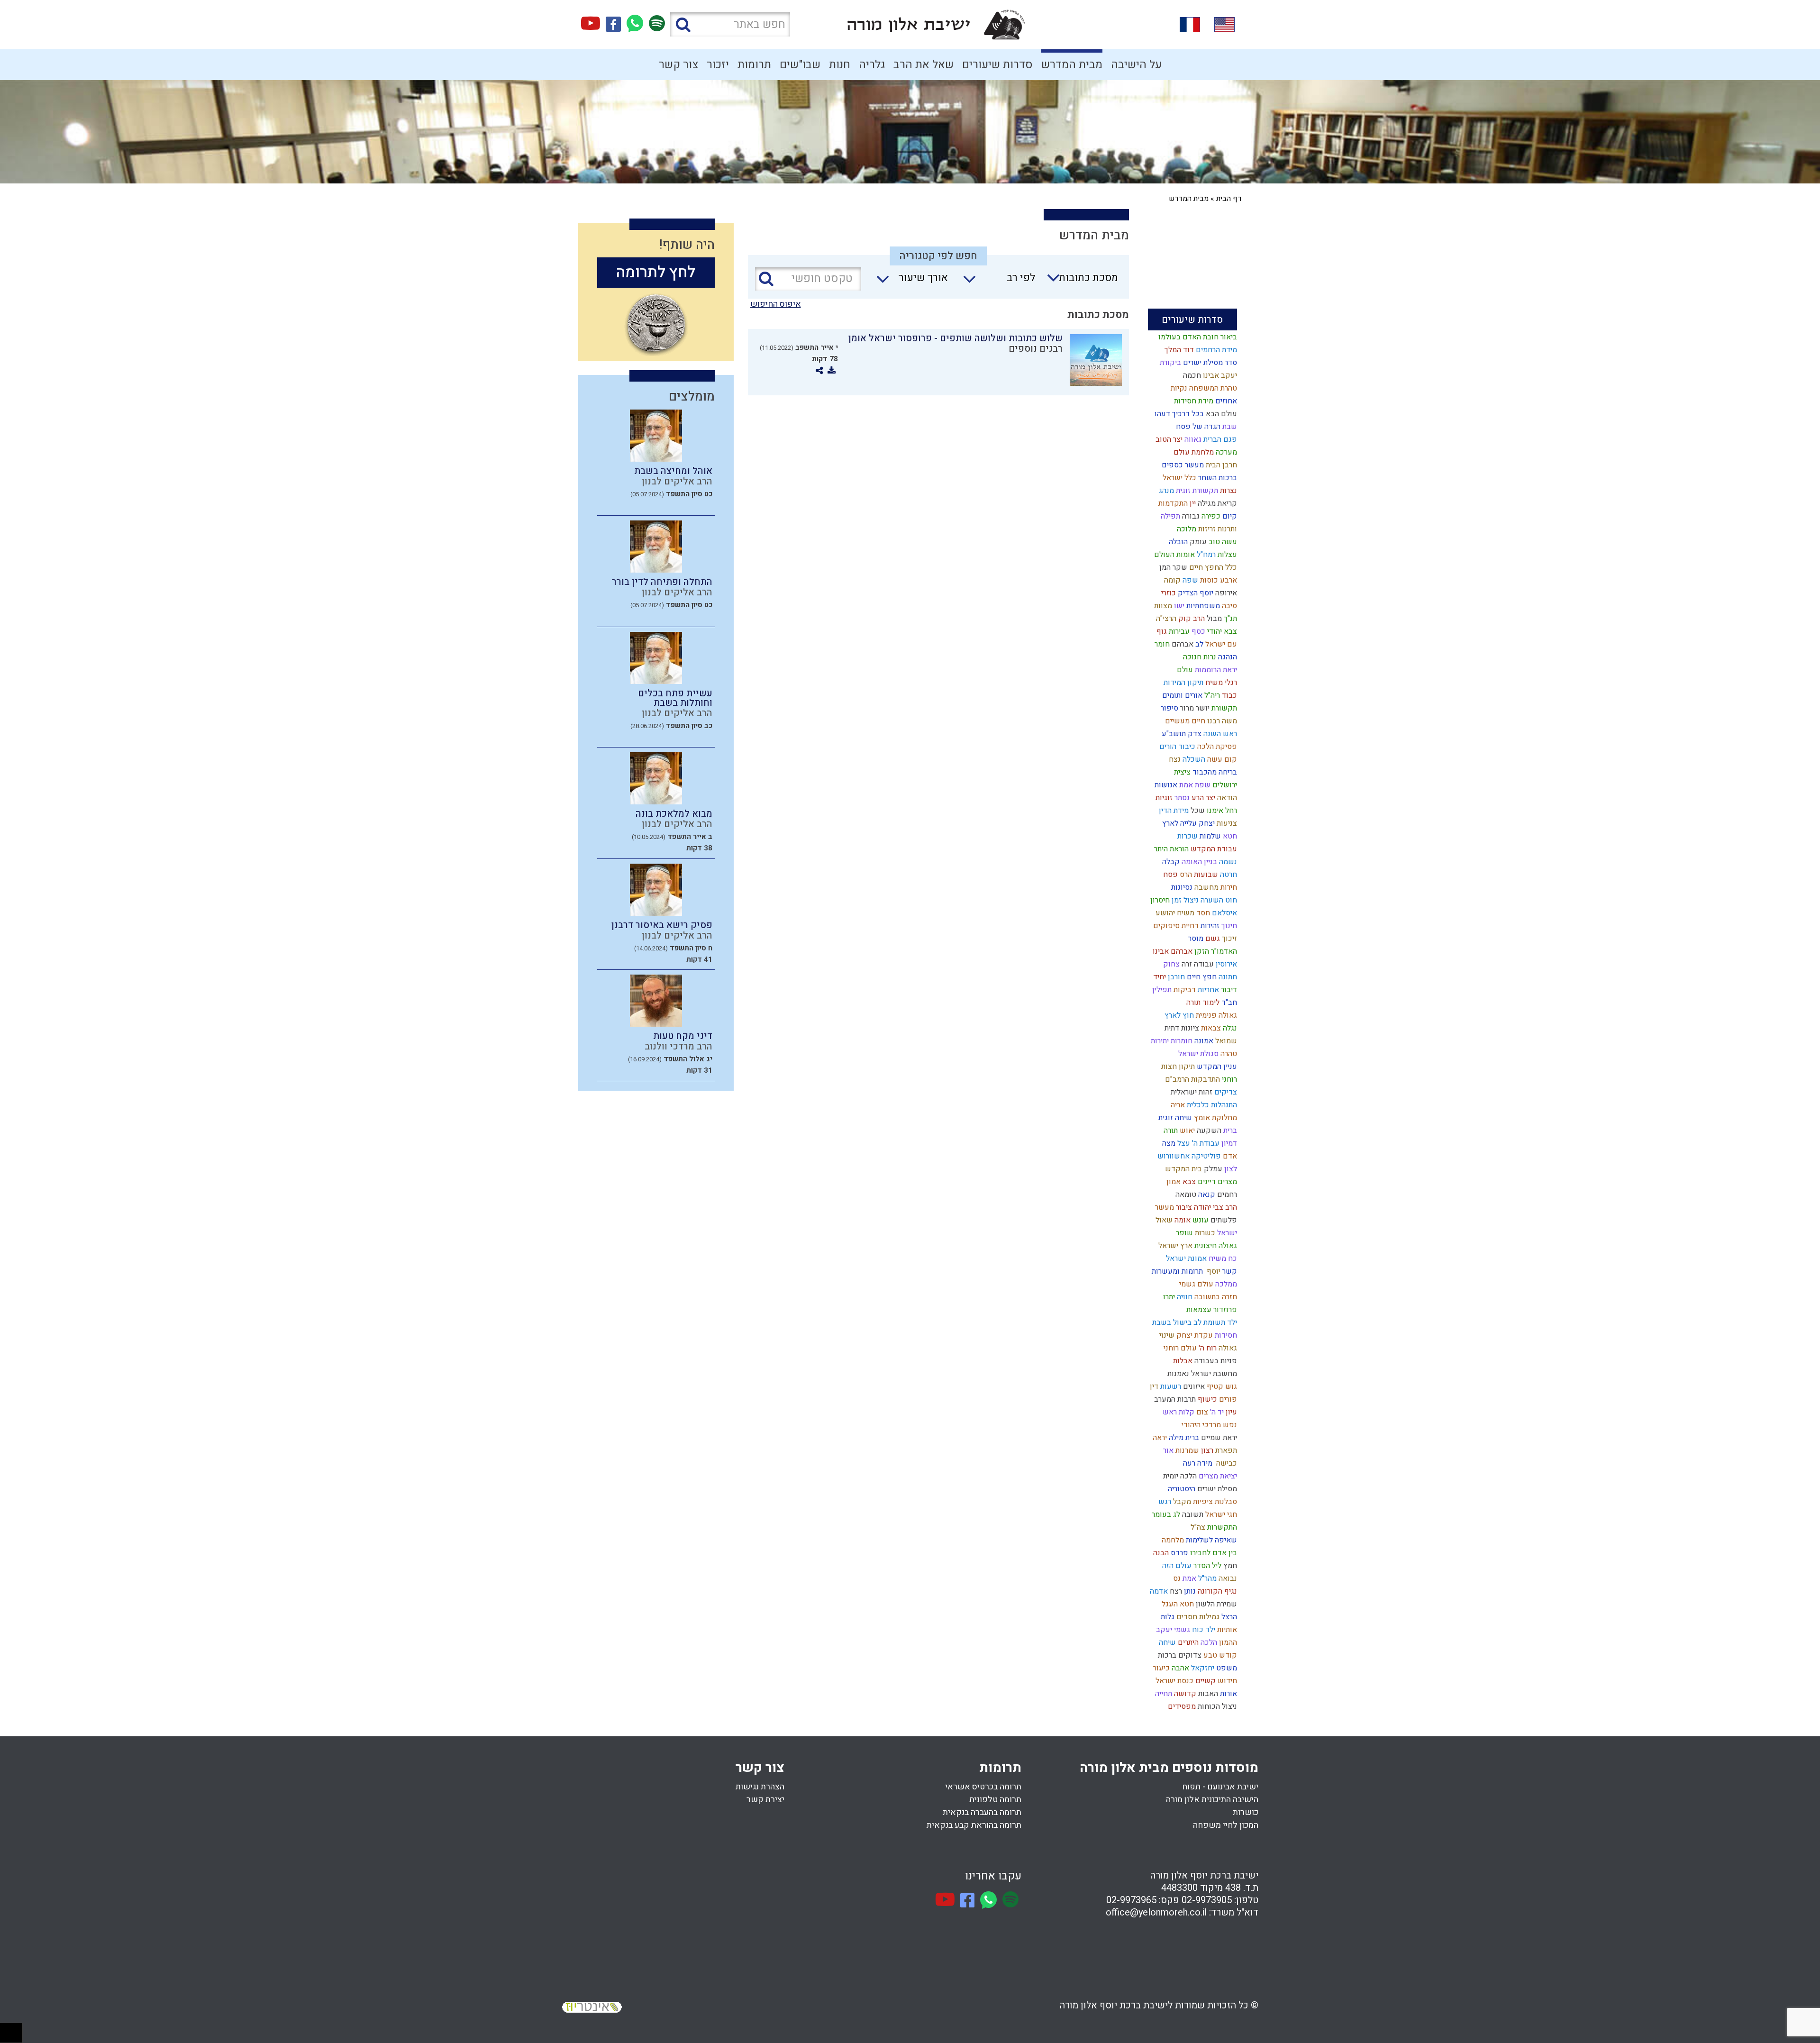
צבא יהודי (1221, 631)
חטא (1229, 836)
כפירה (1210, 516)
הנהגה (1227, 657)
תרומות (754, 65)
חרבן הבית (1220, 465)
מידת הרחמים (1215, 350)
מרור (1186, 708)
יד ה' (1216, 1412)
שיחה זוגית (1174, 1118)
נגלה (1229, 1028)
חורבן (1175, 977)
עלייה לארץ (1178, 823)
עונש (1200, 1220)
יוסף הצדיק (1195, 593)
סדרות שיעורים (997, 65)
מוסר (1195, 939)
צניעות (1226, 823)
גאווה (1192, 439)
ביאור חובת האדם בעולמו (1197, 337)
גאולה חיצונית (1215, 1246)
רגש (1164, 1502)
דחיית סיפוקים (1175, 926)
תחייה (1163, 1694)
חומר (1161, 644)
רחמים (1226, 1195)
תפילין (1161, 990)
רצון (1206, 1450)
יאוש (1186, 1131)
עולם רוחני (1179, 1348)
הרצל (1228, 1617)
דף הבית (1229, 199)
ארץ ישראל (1174, 1246)
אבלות (1182, 1361)
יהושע (1164, 913)
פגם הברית (1219, 439)
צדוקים (1189, 1655)
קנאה (1206, 1195)
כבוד (1228, 695)
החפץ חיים (1205, 567)
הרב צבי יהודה (1215, 1207)
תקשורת (1223, 708)
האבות (1207, 1694)
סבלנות (1225, 1502)
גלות (1167, 1617)
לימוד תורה (1202, 1003)
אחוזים (1225, 401)
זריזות (1206, 529)
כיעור (1160, 1668)
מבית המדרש (1072, 65)
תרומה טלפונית (995, 1800)
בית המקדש (1183, 1169)
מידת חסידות (1193, 401)
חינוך (1228, 926)
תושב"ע (1173, 734)
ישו (1178, 606)
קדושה (1184, 1694)
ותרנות (1226, 529)
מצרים (1226, 1182)
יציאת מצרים (1217, 1476)
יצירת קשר (765, 1800)
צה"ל (1197, 1527)
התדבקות (1205, 1079)
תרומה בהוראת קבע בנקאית (974, 1825)
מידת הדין (1173, 811)
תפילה (1169, 516)
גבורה (1190, 516)
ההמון (1227, 1642)
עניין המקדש (1216, 1067)
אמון (1173, 1182)
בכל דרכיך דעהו (1178, 414)
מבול (1213, 619)
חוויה (1184, 1297)
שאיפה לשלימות (1210, 1540)
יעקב (1163, 1630)
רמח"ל (1205, 555)
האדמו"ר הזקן (1215, 951)
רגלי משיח (1220, 683)
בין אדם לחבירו (1213, 1553)
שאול (1163, 1220)
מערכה (1225, 452)
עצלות (1226, 555)
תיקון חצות (1177, 1067)
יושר (1202, 708)
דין (1153, 1386)
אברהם (1182, 644)
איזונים (1193, 1386)
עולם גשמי (1195, 1284)
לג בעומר (1165, 1514)
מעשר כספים (1182, 465)
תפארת (1225, 1450)
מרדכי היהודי (1200, 1425)
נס (1176, 1578)
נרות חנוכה (1199, 657)
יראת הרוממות (1215, 670)
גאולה (1227, 1348)
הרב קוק (1191, 619)
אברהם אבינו (1172, 951)
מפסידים (1181, 1706)
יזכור (718, 65)
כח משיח (1222, 1259)
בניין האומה (1198, 862)
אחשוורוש (1173, 1156)
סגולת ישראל (1197, 1054)
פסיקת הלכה (1216, 747)
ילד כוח (1203, 1630)
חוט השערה (1218, 900)
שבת (1229, 427)
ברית (1229, 1131)
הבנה (1160, 1553)
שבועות (1205, 875)
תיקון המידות (1183, 683)
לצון (1230, 1169)
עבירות (1178, 631)
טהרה (1228, 1054)
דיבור (1228, 990)
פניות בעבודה (1215, 1361)
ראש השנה (1219, 734)
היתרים (1187, 1642)
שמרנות (1186, 1450)
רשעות (1170, 1386)
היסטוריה (1181, 1489)
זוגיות (1163, 798)
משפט (1226, 1668)
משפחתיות (1202, 606)
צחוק (1170, 964)
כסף (1197, 631)
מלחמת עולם (1193, 452)
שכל (1197, 811)
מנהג (1165, 491)
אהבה (1179, 1668)
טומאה (1185, 1195)
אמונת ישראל (1185, 1259)
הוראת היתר (1170, 849)
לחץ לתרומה (656, 272)
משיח (1185, 913)
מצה (1168, 1143)
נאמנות (1177, 1374)
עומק (1197, 542)
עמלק (1212, 1169)
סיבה (1228, 606)
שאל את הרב (924, 65)
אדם (1229, 1156)
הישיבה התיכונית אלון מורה (1212, 1800)
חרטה (1228, 875)
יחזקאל (1202, 1668)
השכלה (1193, 759)
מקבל (1181, 1502)
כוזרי (1168, 593)
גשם (1212, 939)
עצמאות (1198, 1310)
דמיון (1228, 1143)
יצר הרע (1202, 798)
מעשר (1164, 1207)
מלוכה (1186, 529)
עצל (1183, 1143)
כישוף (1206, 1399)
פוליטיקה (1205, 1156)
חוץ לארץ (1178, 1015)
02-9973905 (1207, 1900)
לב (1198, 644)
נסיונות (1181, 887)
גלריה (872, 65)
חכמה (1191, 375)
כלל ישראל (1178, 478)
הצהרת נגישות (760, 1787)
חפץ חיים (1201, 977)
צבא (1188, 1182)
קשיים (1205, 1681)
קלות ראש (1178, 1412)
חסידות (1225, 1335)
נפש (1229, 1425)
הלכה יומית (1179, 1476)
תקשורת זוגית (1196, 491)
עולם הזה (1176, 1566)
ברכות (1166, 1655)
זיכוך (1228, 939)
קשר (1229, 1271)
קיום (1229, 516)
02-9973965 (1131, 1900)
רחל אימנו (1221, 811)
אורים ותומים (1181, 695)
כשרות (1204, 1233)
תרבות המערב (1174, 1399)
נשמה (1227, 862)
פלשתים (1223, 1220)
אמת (1188, 1578)
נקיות (1178, 388)
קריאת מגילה (1216, 503)
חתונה (1227, 977)
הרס (1185, 875)
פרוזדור (1224, 1310)
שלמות (1209, 836)
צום (1201, 1412)
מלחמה (1172, 1540)
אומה (1182, 1220)
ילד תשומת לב (1214, 1322)
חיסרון (1159, 900)
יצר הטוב (1168, 439)
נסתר (1181, 798)
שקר (1179, 567)
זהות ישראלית (1191, 1092)
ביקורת (1169, 363)
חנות (840, 65)
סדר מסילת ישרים (1209, 363)
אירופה (1225, 593)
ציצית (1181, 772)
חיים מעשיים (1184, 721)
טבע (1209, 1655)
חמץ (1229, 1566)
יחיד (1159, 977)
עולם (1184, 670)
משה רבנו (1221, 721)
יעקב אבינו (1219, 375)
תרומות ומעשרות (1176, 1271)
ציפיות (1202, 1502)
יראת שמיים (1218, 1438)
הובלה (1177, 542)
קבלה (1170, 862)
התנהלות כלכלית (1211, 1105)
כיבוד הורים (1176, 747)
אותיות (1226, 1630)
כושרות (1246, 1812)
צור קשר (678, 65)
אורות (1228, 1694)
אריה (1177, 1105)
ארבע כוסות (1218, 580)
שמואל (1225, 1041)
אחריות (1207, 990)
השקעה (1208, 1131)
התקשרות (1221, 1527)
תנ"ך (1229, 619)
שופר (1183, 1233)
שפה (1189, 580)
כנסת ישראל (1174, 1681)
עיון (1230, 1412)
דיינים (1206, 1182)
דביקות (1184, 990)
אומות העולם (1174, 555)
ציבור (1183, 1207)
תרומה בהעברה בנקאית (982, 1812)
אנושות (1165, 785)
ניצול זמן (1184, 900)
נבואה (1227, 1578)
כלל (1230, 567)
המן (1164, 567)
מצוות (1162, 606)
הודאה (1226, 798)
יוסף (1212, 1271)
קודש (1227, 1655)
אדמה (1158, 1591)
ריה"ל (1211, 695)
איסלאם (1224, 913)
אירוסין (1225, 964)
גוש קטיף (1221, 1386)
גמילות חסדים (1197, 1617)
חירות (1228, 887)
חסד (1202, 913)
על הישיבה (1136, 65)
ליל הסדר (1206, 1566)
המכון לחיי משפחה (1226, 1825)
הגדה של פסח (1197, 427)
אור (1167, 1450)
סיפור (1169, 708)
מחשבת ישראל (1213, 1374)
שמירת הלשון (1215, 1604)
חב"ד (1228, 1003)
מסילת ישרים (1216, 1489)
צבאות (1210, 1028)
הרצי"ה (1165, 619)
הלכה (1208, 1642)
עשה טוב (1222, 542)
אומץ (1201, 1118)
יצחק (1206, 823)
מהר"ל (1206, 1578)
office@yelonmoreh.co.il (1156, 1912)
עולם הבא (1220, 414)
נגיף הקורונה (1216, 1591)
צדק (1194, 734)
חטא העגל (1177, 1604)
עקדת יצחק (1194, 1335)
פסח (1169, 875)
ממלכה (1225, 1284)
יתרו (1168, 1297)
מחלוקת (1224, 1118)
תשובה (1192, 1514)
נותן (1189, 1591)
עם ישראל (1220, 644)
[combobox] (1078, 281)
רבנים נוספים (1036, 349)
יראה (1159, 1438)
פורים (1227, 1399)
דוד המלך (1178, 350)
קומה (1171, 580)
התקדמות (1172, 503)
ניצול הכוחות (1216, 1706)
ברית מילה (1183, 1438)
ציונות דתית (1181, 1028)
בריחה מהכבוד (1214, 772)
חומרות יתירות (1171, 1041)
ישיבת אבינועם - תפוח (1220, 1787)
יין (1192, 503)
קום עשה (1221, 759)
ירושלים (1224, 785)
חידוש (1226, 1681)
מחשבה (1206, 887)
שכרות (1187, 836)
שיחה (1166, 1642)
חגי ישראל (1220, 1514)
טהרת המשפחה (1212, 388)
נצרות (1228, 491)
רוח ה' (1207, 1348)
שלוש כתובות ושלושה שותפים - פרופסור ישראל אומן (955, 338)
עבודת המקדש (1213, 849)
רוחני (1228, 1079)
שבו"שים (800, 65)
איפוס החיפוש (776, 304)
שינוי (1166, 1335)
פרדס (1178, 1553)
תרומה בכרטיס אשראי (983, 1787)
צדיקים (1225, 1092)
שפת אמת (1194, 785)
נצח (1174, 759)
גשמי (1181, 1630)
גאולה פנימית (1215, 1015)
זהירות (1209, 926)
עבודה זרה (1197, 964)
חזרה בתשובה (1215, 1297)
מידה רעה (1197, 1463)
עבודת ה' (1205, 1143)
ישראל (1226, 1233)
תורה (1170, 1131)
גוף (1161, 631)
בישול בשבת (1171, 1322)
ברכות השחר (1217, 478)
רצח (1175, 1591)
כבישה (1225, 1463)
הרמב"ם (1176, 1079)
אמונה (1203, 1041)
